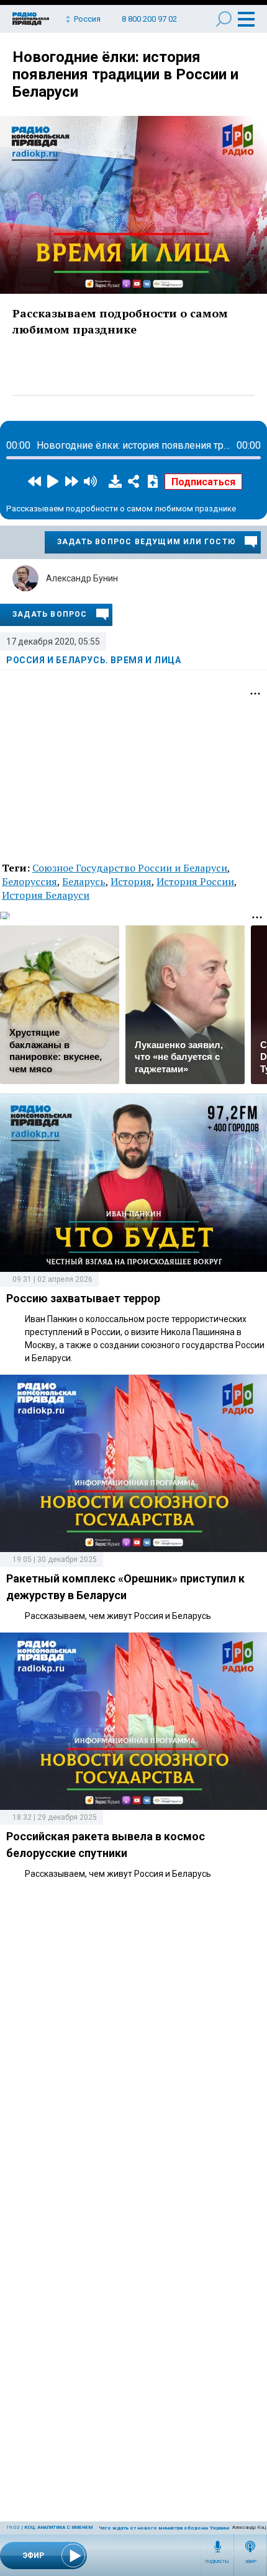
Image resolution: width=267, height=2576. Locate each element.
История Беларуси (46, 895)
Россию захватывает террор (83, 1298)
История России (195, 881)
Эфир (251, 2562)
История (131, 881)
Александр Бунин (82, 578)
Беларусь (84, 881)
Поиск (224, 19)
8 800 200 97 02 (149, 19)
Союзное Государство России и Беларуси (130, 868)
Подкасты (217, 2562)
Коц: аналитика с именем (58, 2527)
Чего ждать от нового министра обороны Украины (165, 2528)
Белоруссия (29, 881)
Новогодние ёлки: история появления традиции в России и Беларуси (125, 74)
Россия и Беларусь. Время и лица (94, 660)
